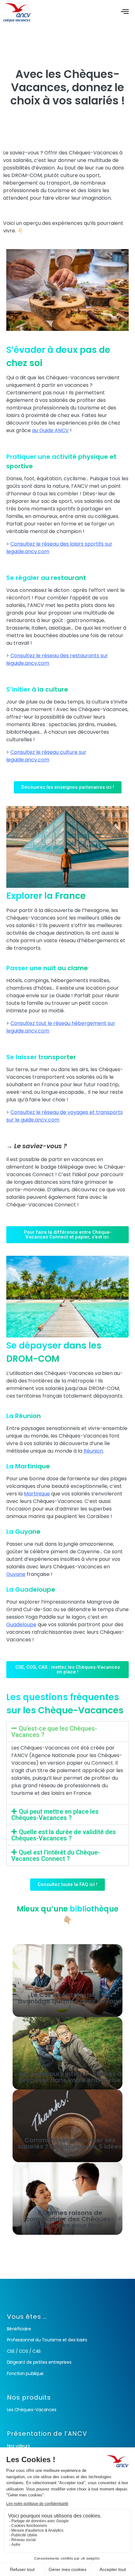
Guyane (16, 1574)
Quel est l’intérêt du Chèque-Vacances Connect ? (56, 1855)
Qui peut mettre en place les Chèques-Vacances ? (55, 1815)
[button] (67, 1732)
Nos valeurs (19, 2446)
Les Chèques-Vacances (32, 2410)
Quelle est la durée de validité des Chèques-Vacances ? (64, 1835)
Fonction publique (25, 2373)
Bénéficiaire (19, 2329)
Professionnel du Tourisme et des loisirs (47, 2340)
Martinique (37, 1494)
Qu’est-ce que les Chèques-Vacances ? (54, 1732)
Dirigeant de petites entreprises (39, 2362)
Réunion (93, 1451)
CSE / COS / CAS (24, 2351)
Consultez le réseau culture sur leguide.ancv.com (46, 756)
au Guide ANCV (50, 430)
